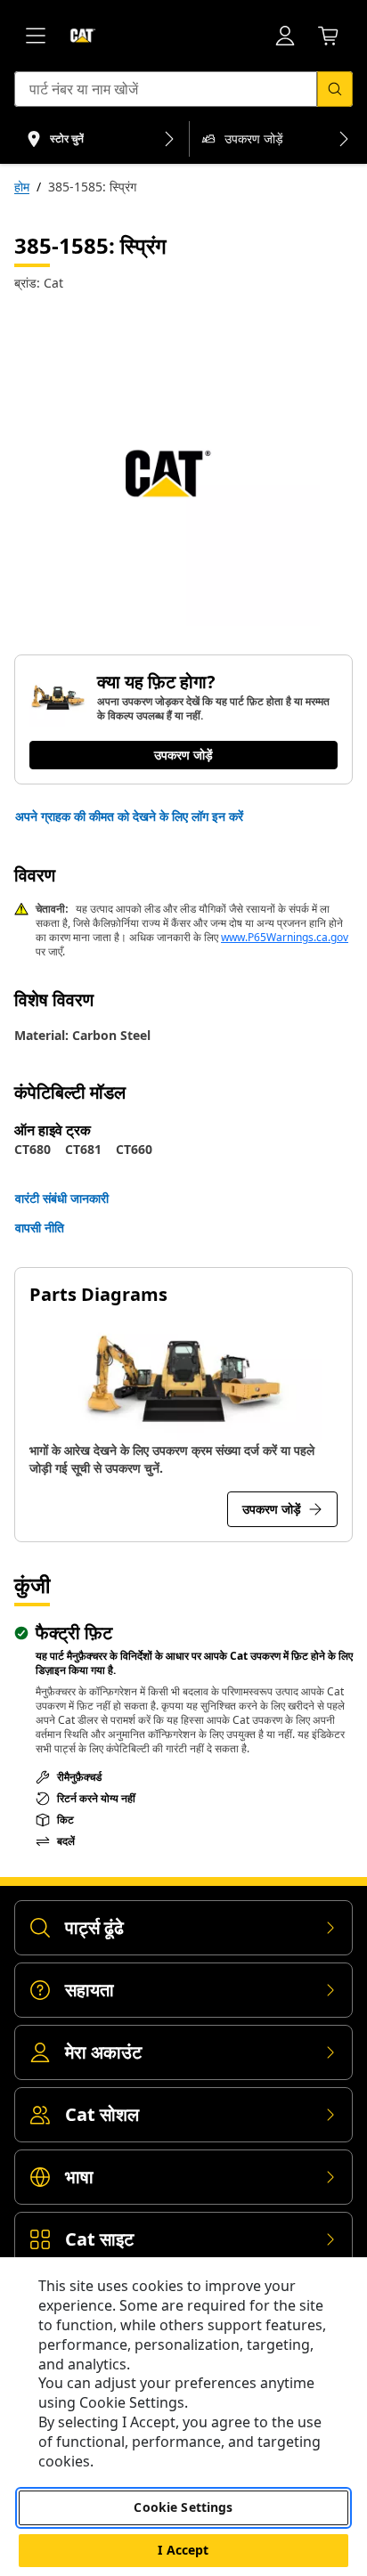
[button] (129, 817)
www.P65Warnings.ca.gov (285, 937)
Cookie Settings (183, 2507)
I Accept (183, 2550)
